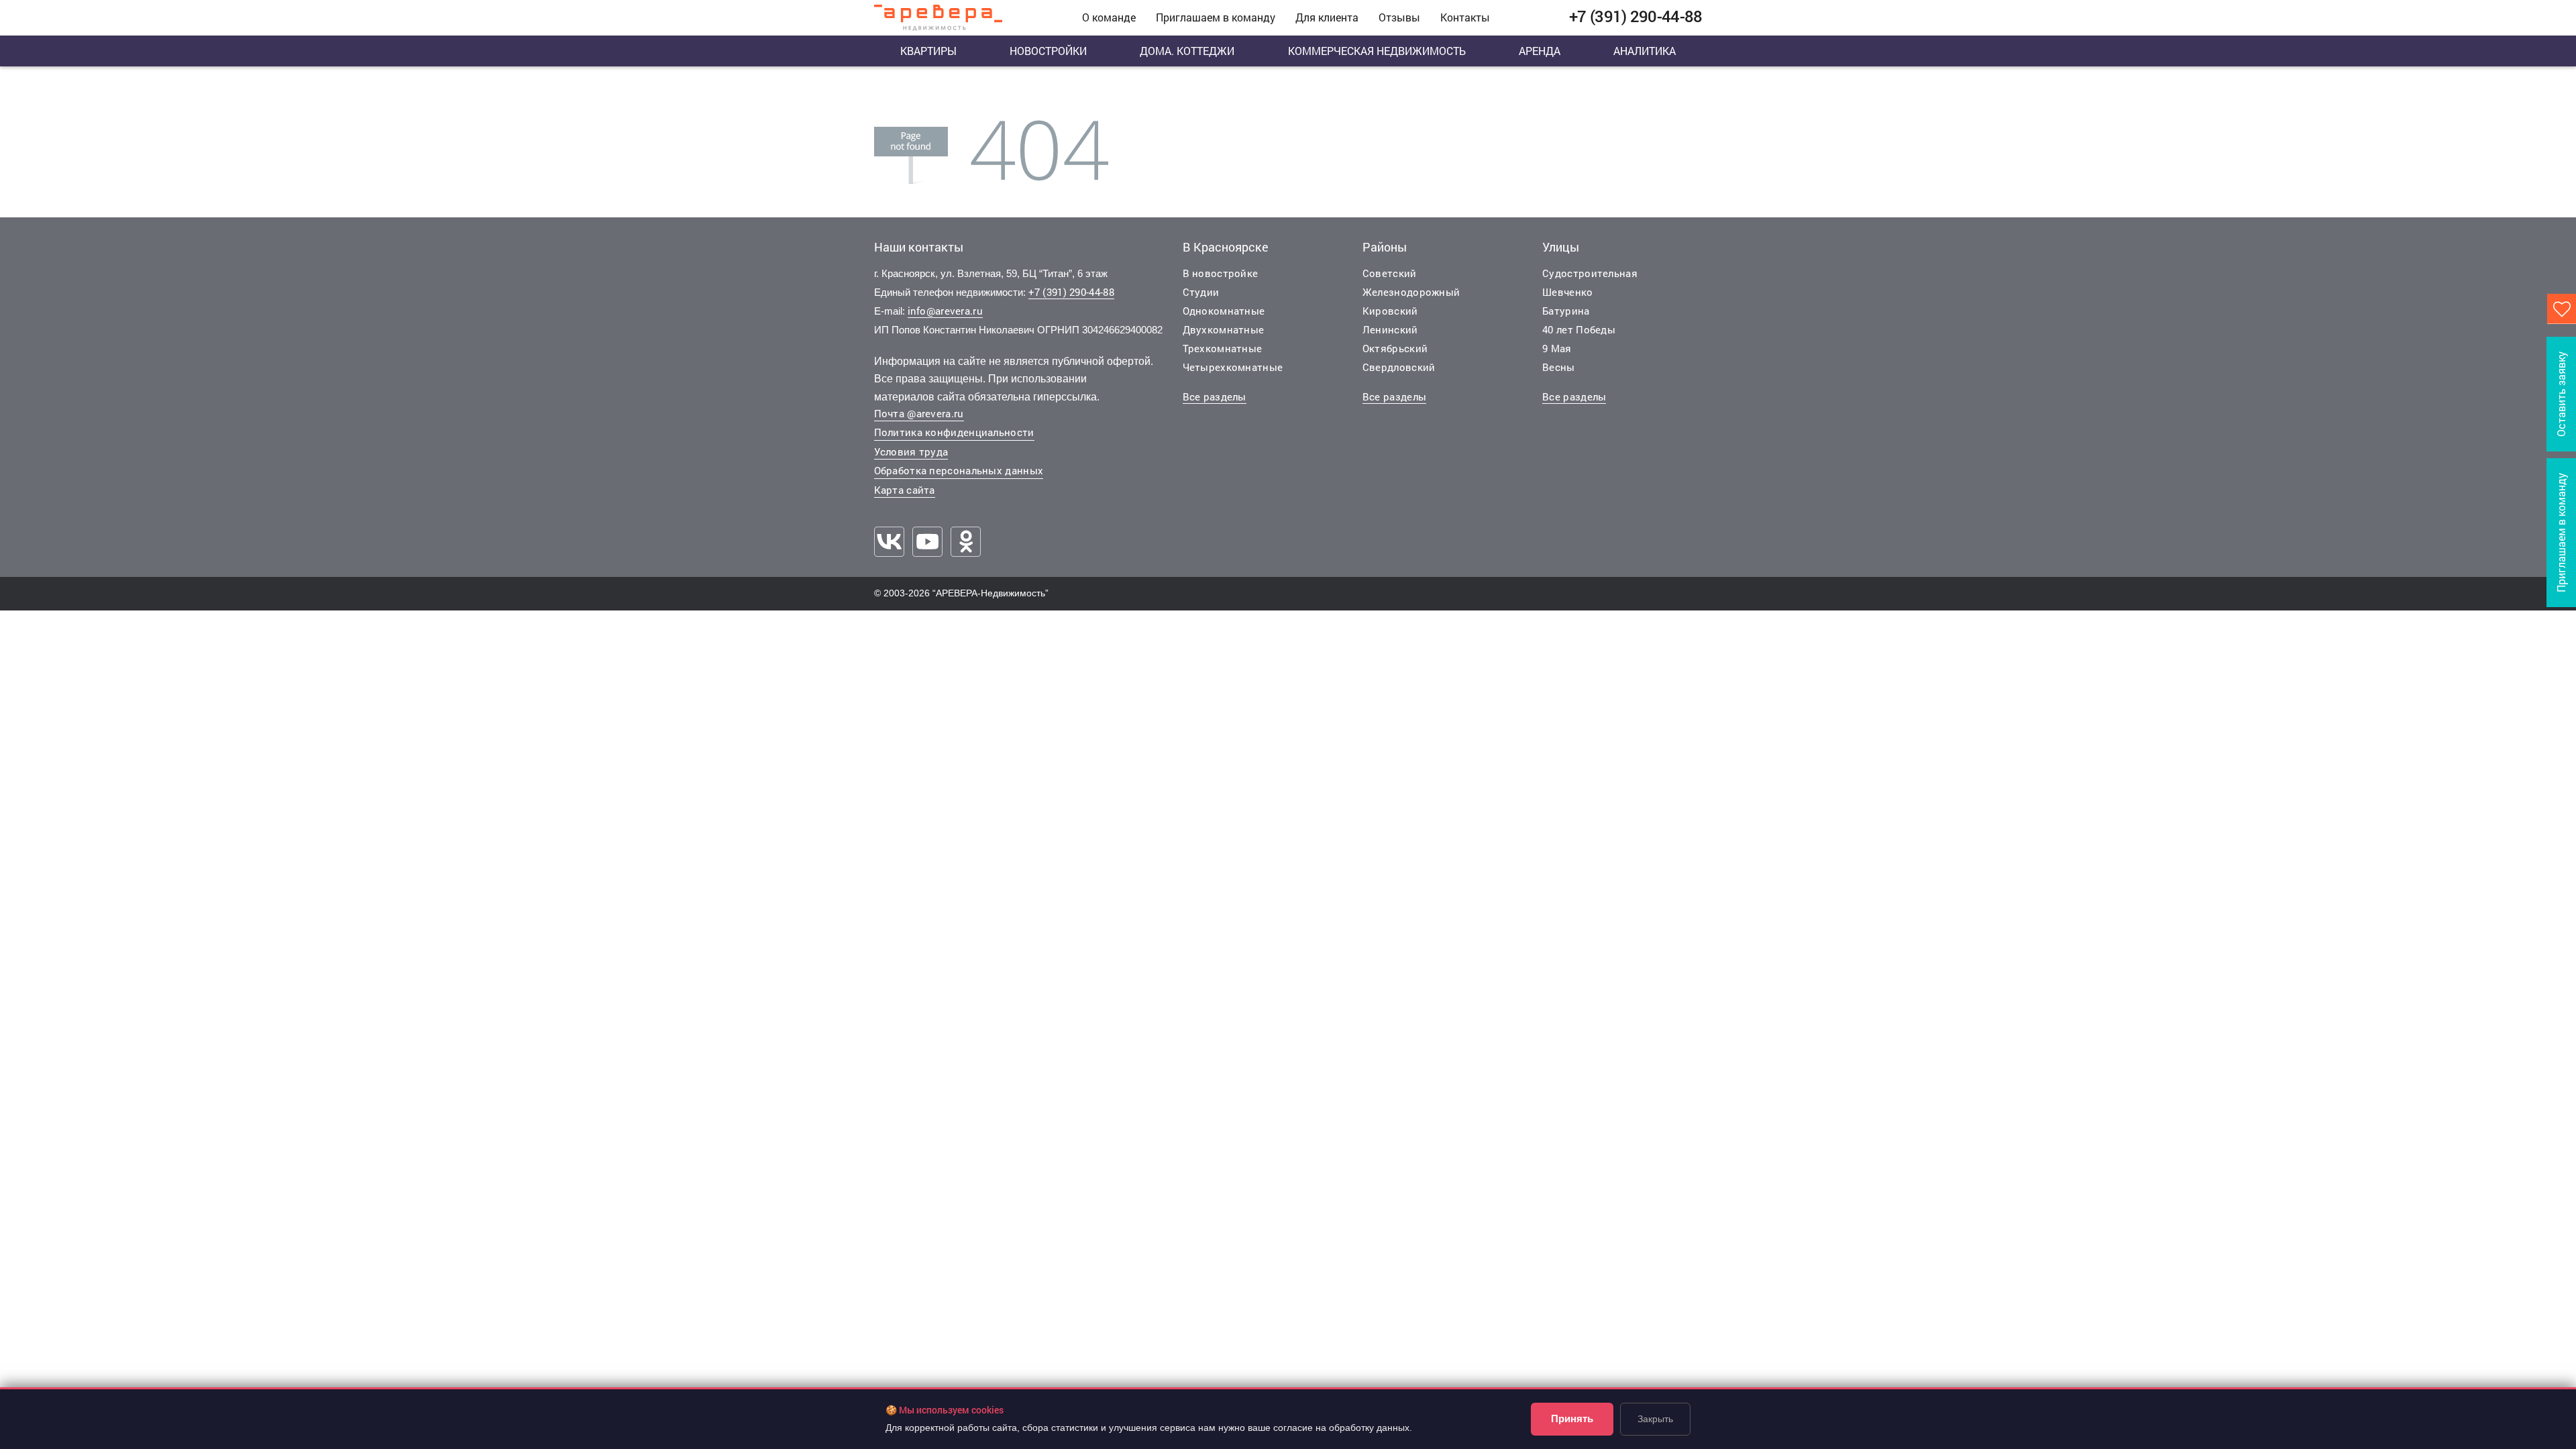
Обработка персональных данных (959, 470)
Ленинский (1390, 329)
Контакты (1465, 17)
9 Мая (1557, 348)
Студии (1201, 292)
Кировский (1390, 311)
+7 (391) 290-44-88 (1071, 292)
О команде (1109, 17)
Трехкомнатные (1223, 348)
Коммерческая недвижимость (1377, 51)
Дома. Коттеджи (1187, 51)
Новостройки (1048, 51)
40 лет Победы (1579, 329)
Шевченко (1567, 292)
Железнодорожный (1411, 292)
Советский (1390, 273)
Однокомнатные (1224, 311)
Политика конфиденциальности (954, 432)
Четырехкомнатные (1233, 367)
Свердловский (1399, 367)
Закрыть (1655, 1419)
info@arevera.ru (946, 311)
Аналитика (1645, 51)
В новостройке (1221, 273)
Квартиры (928, 51)
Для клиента (1327, 17)
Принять (1572, 1418)
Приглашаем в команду (1216, 17)
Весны (1559, 367)
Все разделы (1215, 396)
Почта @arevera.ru (919, 413)
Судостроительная (1590, 273)
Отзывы (1399, 17)
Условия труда (911, 451)
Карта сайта (905, 490)
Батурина (1566, 311)
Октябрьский (1395, 348)
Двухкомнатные (1224, 329)
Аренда (1540, 51)
